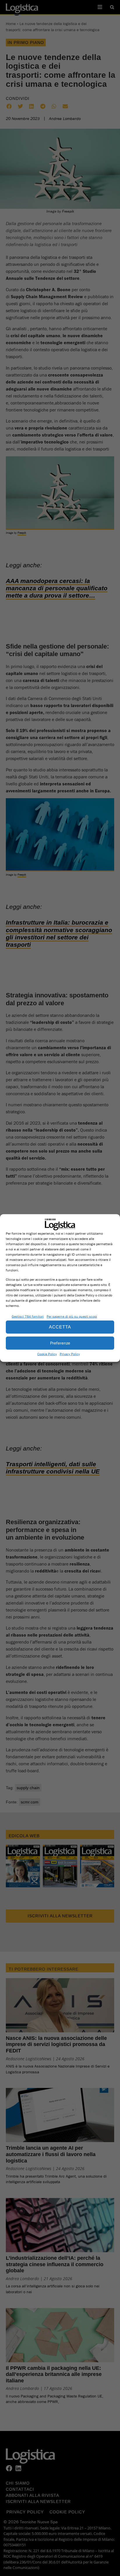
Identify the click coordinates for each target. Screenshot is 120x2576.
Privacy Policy (70, 1354)
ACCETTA (60, 1327)
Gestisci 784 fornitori (28, 1316)
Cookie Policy (47, 1354)
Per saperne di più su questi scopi (72, 1316)
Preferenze (60, 1343)
